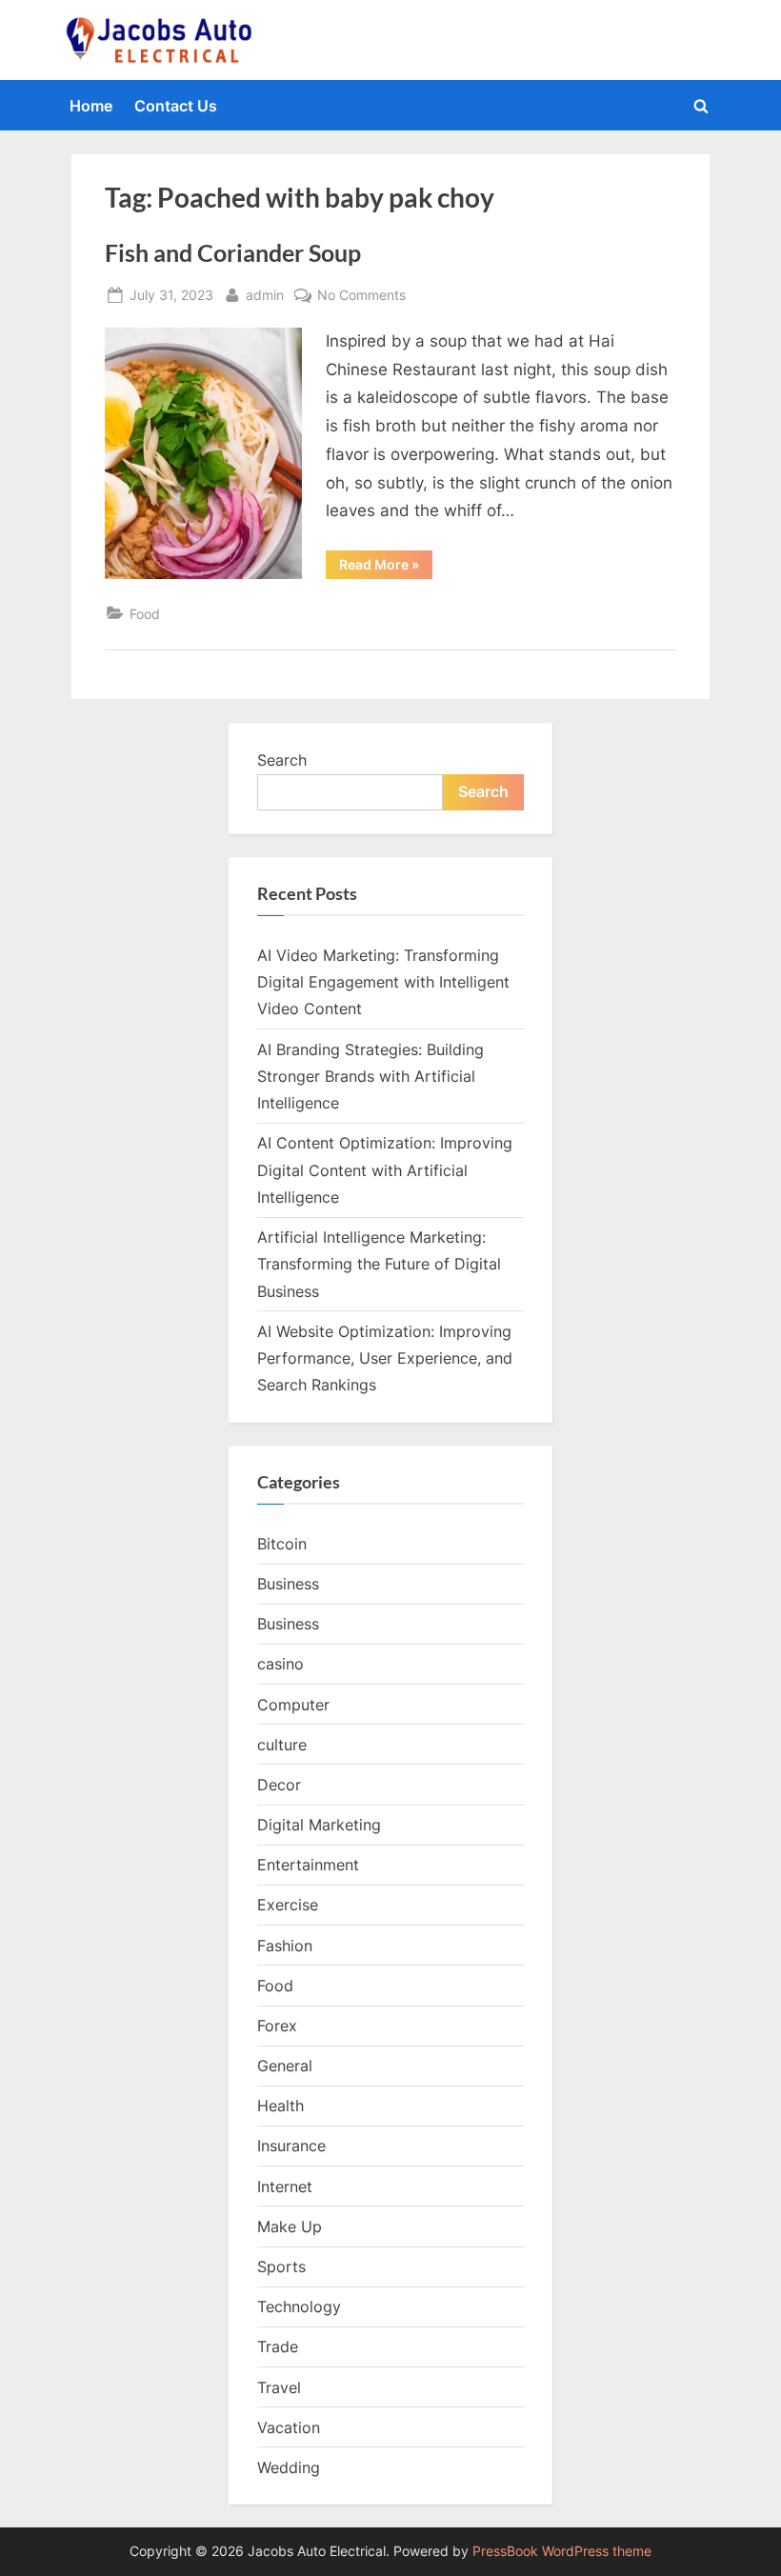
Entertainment (308, 1865)
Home (91, 106)
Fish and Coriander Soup (233, 253)
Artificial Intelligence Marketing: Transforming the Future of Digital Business (379, 1264)
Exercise (288, 1905)
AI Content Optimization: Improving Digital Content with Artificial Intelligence (385, 1170)
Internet (285, 2187)
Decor (279, 1785)
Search (282, 760)
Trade (278, 2346)
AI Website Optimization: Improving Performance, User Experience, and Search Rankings (385, 1358)
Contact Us (176, 106)
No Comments (361, 296)
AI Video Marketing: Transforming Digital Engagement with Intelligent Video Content (383, 982)
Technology (299, 2306)
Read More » (386, 568)
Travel (279, 2387)
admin (265, 294)
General (285, 2066)
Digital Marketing (319, 1825)
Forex (277, 2026)
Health (280, 2106)
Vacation (289, 2427)
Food (145, 614)
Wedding (289, 2467)
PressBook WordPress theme (562, 2551)
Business (288, 1584)
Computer (293, 1705)
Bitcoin (282, 1544)
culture (282, 1745)
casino (280, 1664)
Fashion (285, 1946)
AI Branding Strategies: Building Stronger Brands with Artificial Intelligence (370, 1077)
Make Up (290, 2227)
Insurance (291, 2146)
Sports (281, 2266)
